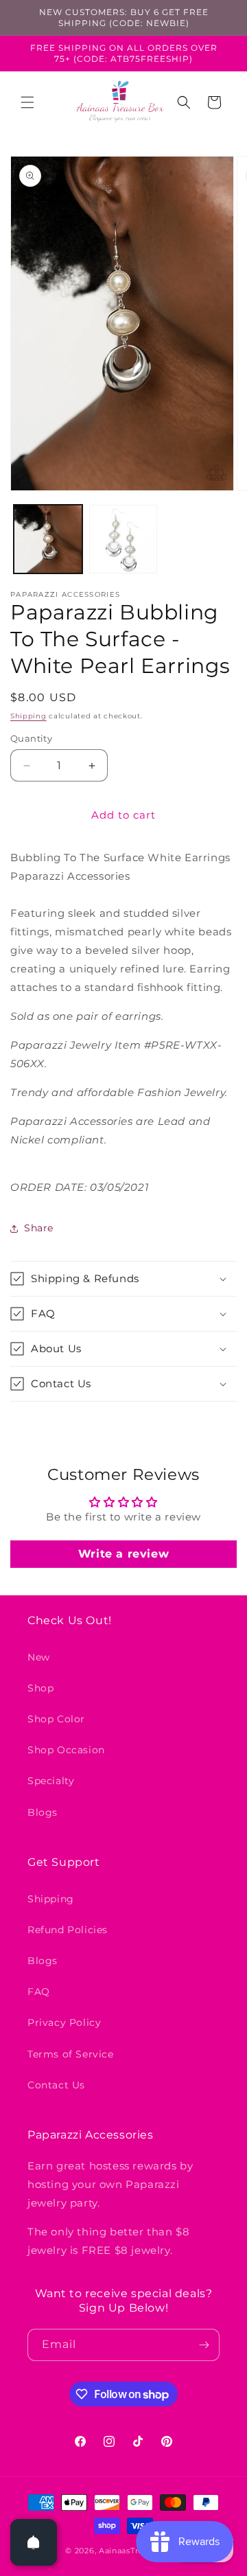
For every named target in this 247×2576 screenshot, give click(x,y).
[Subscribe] (204, 2345)
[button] (27, 102)
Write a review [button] (123, 1554)
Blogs (43, 1812)
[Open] (34, 2542)
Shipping (28, 716)
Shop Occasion (66, 1750)
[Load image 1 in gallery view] (48, 539)
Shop (40, 1688)
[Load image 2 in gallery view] (123, 539)
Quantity (31, 738)
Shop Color (56, 1719)
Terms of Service (71, 2054)
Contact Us (56, 2085)
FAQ (39, 1992)
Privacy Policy (64, 2022)
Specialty (51, 1781)
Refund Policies (68, 1930)
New (39, 1657)
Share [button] (39, 1228)
